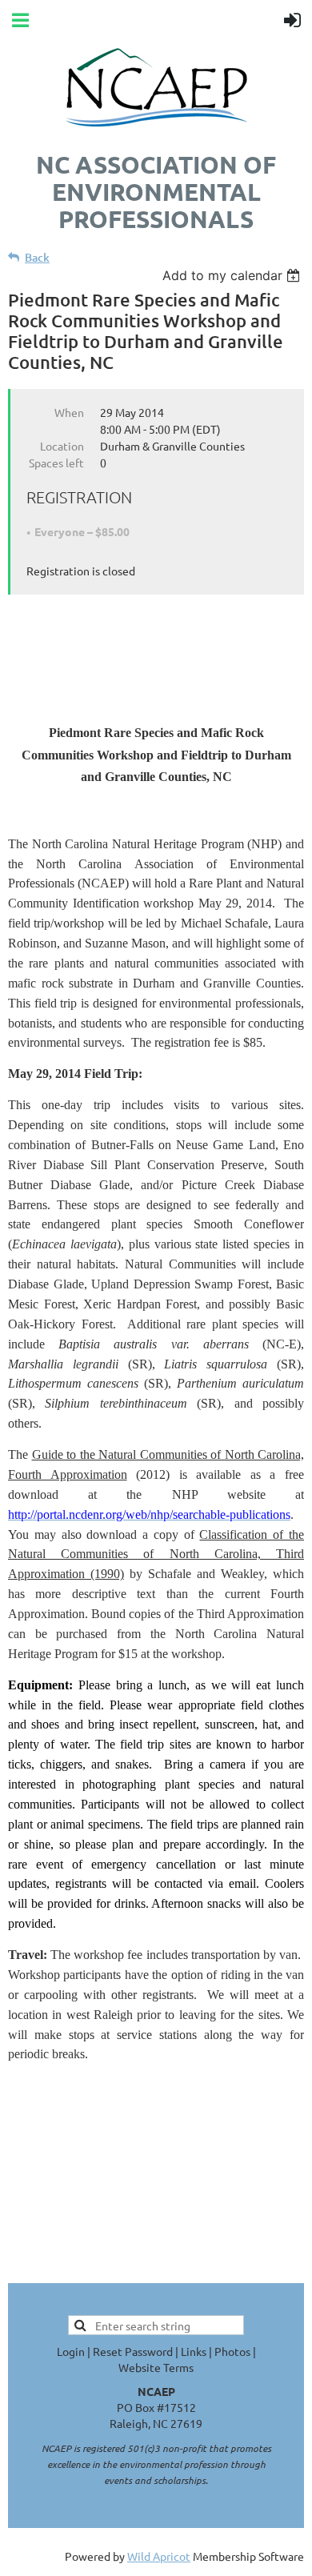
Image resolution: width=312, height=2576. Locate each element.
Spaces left (56, 463)
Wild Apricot (159, 2556)
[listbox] (233, 275)
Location (62, 446)
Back (37, 257)
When (69, 412)
